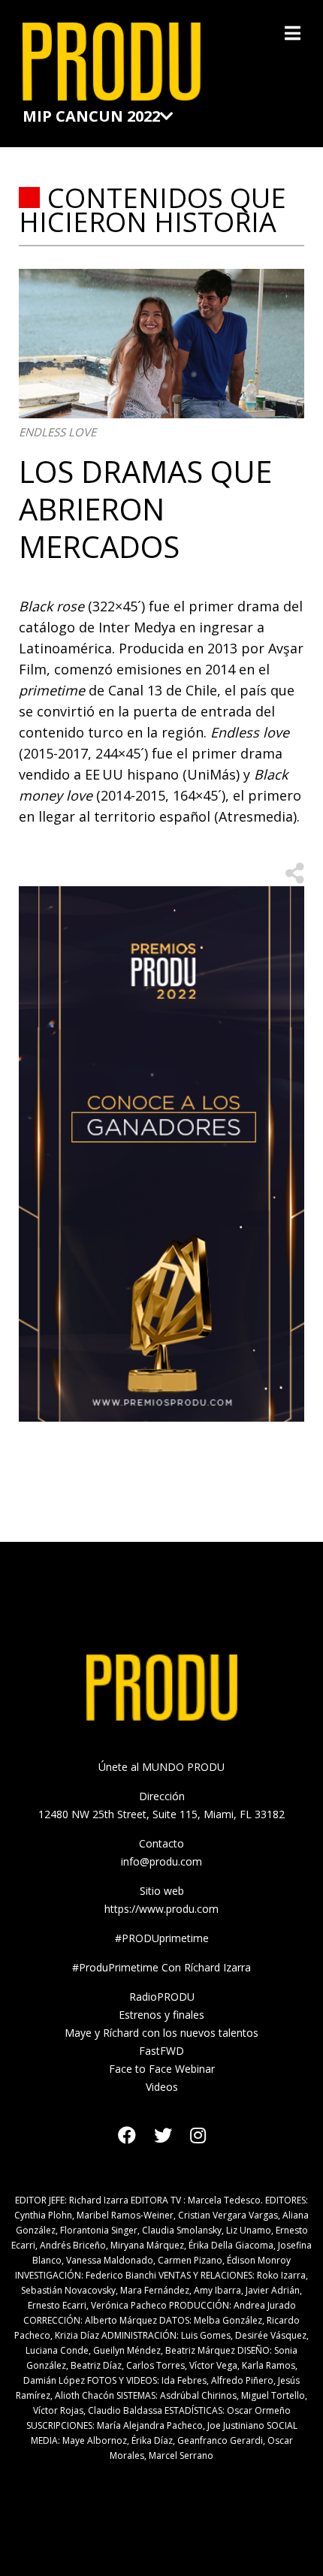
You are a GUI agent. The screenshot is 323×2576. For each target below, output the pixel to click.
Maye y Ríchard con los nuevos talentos (161, 2033)
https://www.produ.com (161, 1909)
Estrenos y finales (161, 2015)
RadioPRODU (162, 1997)
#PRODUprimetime (162, 1938)
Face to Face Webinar (162, 2069)
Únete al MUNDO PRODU (161, 1767)
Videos (162, 2087)
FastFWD (161, 2051)
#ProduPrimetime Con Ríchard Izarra (161, 1967)
